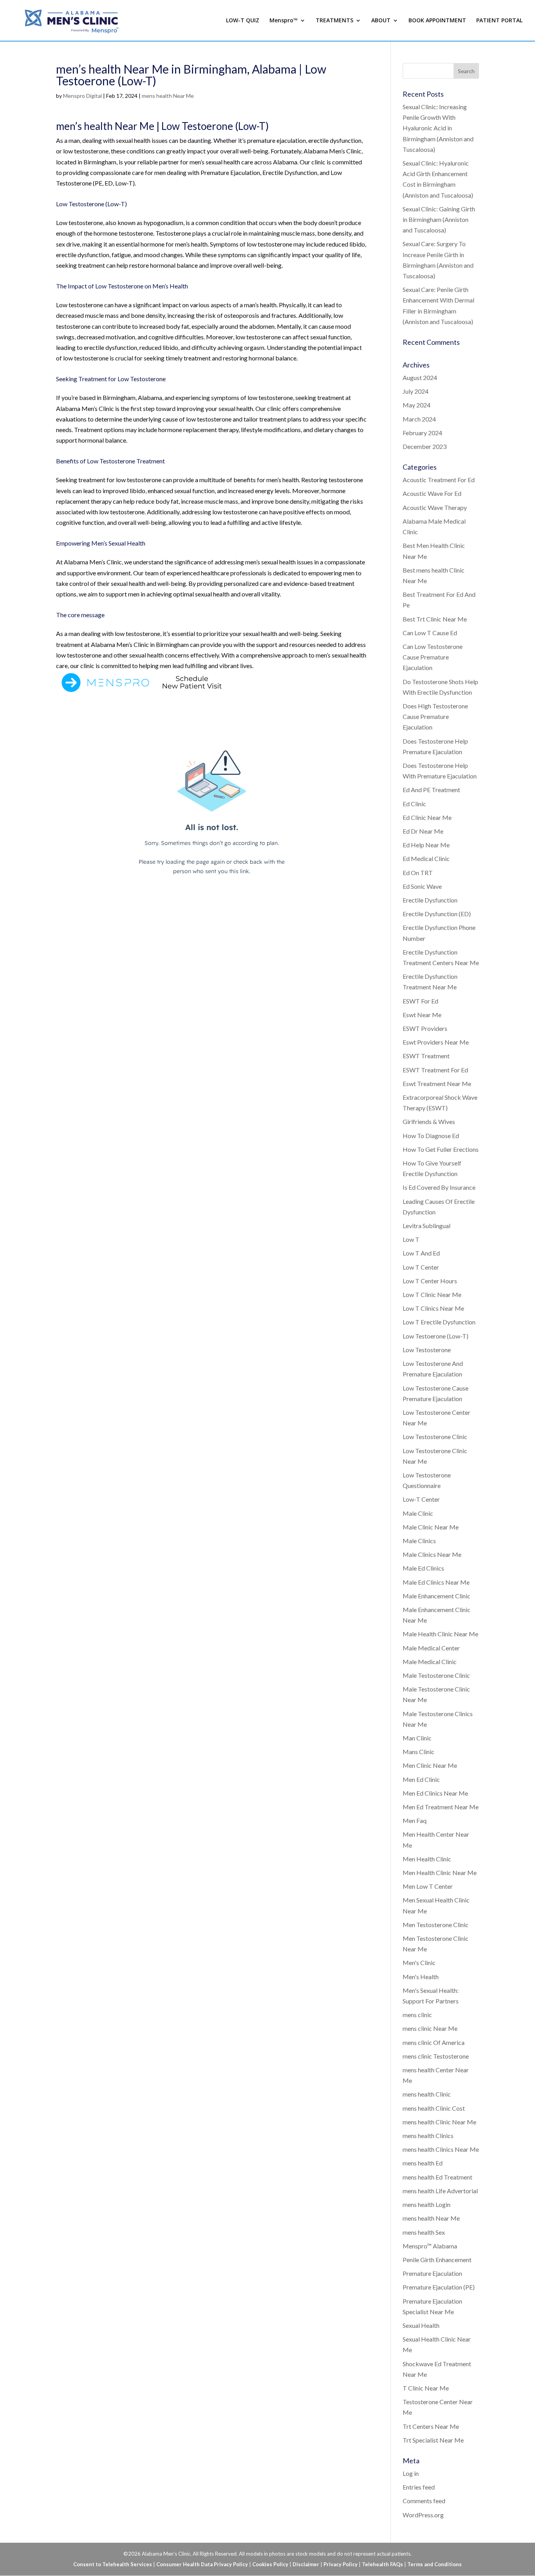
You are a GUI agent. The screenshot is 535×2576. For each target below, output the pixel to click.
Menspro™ (284, 21)
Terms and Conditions (435, 2564)
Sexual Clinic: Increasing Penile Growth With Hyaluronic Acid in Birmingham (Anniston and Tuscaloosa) (438, 128)
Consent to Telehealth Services (113, 2564)
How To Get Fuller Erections (441, 1149)
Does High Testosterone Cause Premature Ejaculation (435, 716)
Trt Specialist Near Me (433, 2440)
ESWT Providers (425, 1028)
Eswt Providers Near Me (436, 1042)
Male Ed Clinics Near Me (436, 1582)
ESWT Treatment (426, 1056)
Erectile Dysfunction (430, 900)
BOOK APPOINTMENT (437, 21)
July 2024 (416, 391)
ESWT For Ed (420, 1001)
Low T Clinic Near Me (432, 1294)
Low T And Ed (421, 1253)
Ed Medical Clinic (426, 858)
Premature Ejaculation (432, 2273)
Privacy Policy (341, 2564)
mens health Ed (423, 2163)
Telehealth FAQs (382, 2564)
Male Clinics (419, 1541)
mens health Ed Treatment (437, 2177)
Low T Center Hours (430, 1281)
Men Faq (415, 1820)
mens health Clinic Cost (434, 2108)
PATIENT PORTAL (499, 21)
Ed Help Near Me (426, 845)
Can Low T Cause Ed (430, 633)
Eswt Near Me (422, 1015)
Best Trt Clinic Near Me (435, 619)
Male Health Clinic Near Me (440, 1634)
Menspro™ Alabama (430, 2246)
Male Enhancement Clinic (436, 1596)
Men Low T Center (428, 1886)
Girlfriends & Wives (429, 1121)
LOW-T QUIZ (243, 21)
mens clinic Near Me (430, 2028)
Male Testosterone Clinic (436, 1675)
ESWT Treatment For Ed (435, 1070)
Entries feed (419, 2487)
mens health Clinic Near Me (439, 2122)
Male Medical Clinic (430, 1662)
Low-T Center (421, 1499)
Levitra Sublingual (427, 1226)
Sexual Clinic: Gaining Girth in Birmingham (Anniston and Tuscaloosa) (439, 219)
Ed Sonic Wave (422, 886)
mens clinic (417, 2015)
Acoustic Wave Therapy (435, 507)
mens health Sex (424, 2232)
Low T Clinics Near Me (433, 1308)
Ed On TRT (418, 873)
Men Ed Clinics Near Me (435, 1793)
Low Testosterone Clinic (435, 1437)
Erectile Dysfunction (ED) (437, 914)
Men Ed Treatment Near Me (441, 1807)
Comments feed (424, 2501)
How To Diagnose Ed (431, 1136)
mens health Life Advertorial (440, 2191)
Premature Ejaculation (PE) (439, 2287)
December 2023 (425, 446)
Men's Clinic (419, 1963)
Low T (411, 1239)
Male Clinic (418, 1513)
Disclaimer (306, 2564)
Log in (411, 2473)
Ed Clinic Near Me (427, 817)
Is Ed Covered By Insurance (439, 1187)
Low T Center (421, 1267)
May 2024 (417, 405)
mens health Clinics (428, 2136)
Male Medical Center (431, 1648)
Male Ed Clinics (423, 1568)
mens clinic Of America (434, 2042)
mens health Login (427, 2204)
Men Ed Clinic (421, 1779)
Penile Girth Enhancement (437, 2260)
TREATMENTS (334, 21)
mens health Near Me (168, 96)
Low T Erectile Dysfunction (439, 1322)
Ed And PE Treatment (431, 790)
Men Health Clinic (427, 1859)
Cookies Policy (270, 2564)
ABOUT (381, 21)
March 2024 (419, 419)
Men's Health (421, 1977)
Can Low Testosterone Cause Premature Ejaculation (433, 657)
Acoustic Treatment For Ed (439, 480)
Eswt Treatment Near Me (437, 1084)
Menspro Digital (82, 96)
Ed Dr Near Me (423, 831)
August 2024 (420, 377)
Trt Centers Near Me (431, 2426)
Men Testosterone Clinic (436, 1925)
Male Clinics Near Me (432, 1554)
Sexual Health (421, 2325)
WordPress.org (423, 2515)
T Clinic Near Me (426, 2388)
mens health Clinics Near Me (441, 2149)
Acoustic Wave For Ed (432, 493)
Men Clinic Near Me (430, 1765)
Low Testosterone (427, 1350)
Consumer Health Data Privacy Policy (202, 2564)
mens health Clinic (427, 2094)
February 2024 (422, 433)
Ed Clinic (414, 804)
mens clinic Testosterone (436, 2056)
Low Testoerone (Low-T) (436, 1336)
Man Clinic (417, 1738)
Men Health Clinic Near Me (440, 1873)
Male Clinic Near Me (431, 1527)
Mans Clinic (418, 1752)
